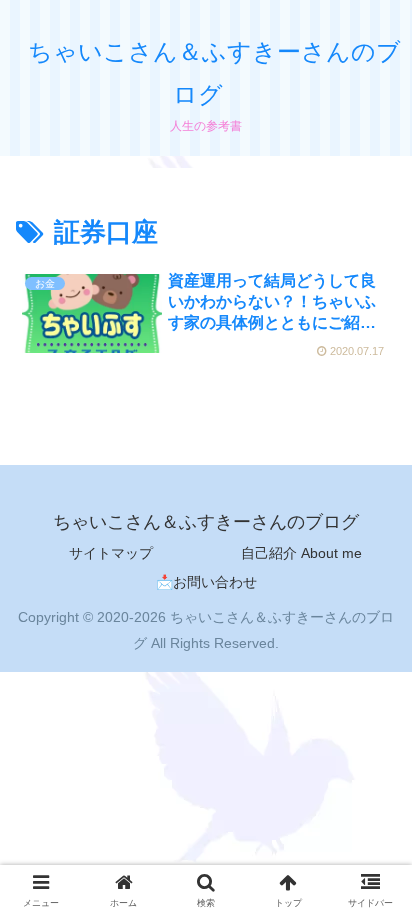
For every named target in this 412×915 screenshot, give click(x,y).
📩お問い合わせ (206, 582)
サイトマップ (111, 553)
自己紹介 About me (301, 553)
